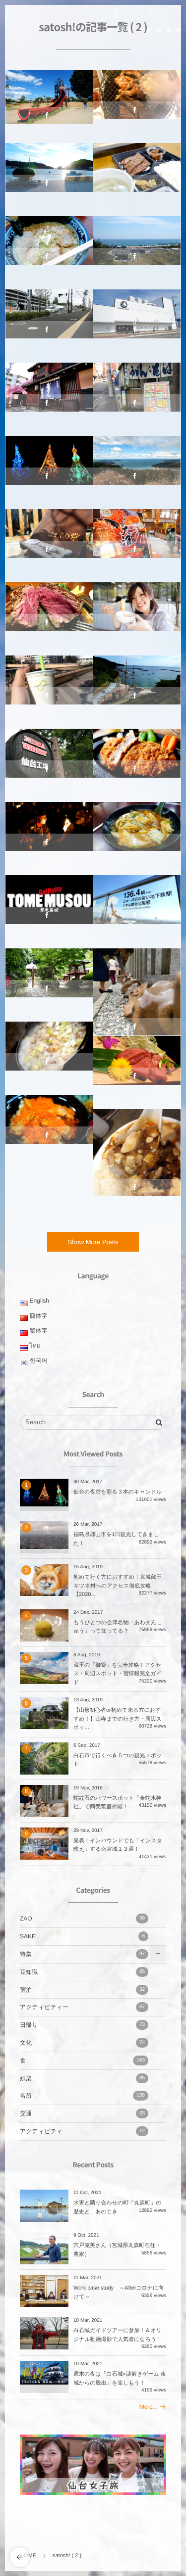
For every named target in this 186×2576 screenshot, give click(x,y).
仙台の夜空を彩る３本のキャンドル (118, 1492)
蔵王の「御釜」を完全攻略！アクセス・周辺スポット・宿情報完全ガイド (118, 1674)
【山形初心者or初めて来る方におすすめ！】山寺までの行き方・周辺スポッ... (118, 1719)
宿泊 (82, 1990)
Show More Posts (93, 1242)
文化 (49, 832)
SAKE (82, 1936)
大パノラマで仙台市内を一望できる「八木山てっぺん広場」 (137, 906)
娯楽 (82, 2078)
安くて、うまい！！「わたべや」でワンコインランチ (137, 394)
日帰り (82, 2025)
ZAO (82, 1919)
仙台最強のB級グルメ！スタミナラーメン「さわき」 (137, 833)
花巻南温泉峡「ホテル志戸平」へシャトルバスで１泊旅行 (137, 540)
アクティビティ (82, 2131)
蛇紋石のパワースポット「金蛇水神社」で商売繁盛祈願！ (137, 984)
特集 (82, 1954)
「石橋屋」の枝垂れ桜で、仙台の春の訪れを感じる (49, 394)
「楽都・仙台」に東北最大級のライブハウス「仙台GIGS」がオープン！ (137, 320)
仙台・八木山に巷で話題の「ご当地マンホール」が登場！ (49, 320)
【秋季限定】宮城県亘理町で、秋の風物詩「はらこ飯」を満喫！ (49, 1126)
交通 (82, 2113)
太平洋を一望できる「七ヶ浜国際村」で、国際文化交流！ (137, 247)
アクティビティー (49, 100)
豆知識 (82, 1972)
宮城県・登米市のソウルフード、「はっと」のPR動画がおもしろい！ (49, 906)
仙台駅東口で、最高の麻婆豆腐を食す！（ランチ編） (137, 1145)
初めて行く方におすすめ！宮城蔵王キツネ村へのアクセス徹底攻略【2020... (118, 1586)
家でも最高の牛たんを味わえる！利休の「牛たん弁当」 (137, 174)
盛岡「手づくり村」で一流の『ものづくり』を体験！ (137, 613)
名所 (49, 466)
